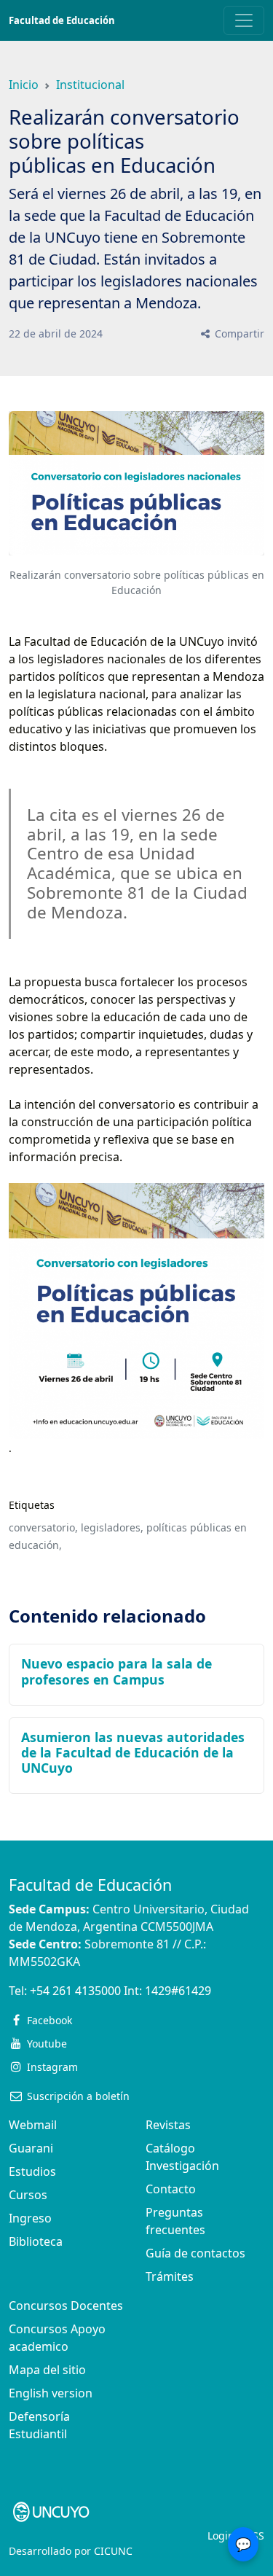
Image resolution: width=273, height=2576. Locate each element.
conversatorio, (43, 1527)
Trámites (170, 2276)
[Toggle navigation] (244, 20)
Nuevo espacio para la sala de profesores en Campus (116, 1671)
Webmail (33, 2125)
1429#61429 (178, 1991)
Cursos (28, 2195)
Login (221, 2536)
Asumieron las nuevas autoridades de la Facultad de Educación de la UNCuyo (133, 1752)
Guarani (31, 2148)
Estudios (32, 2171)
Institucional (90, 85)
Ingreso (30, 2218)
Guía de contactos (195, 2253)
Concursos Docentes (66, 2306)
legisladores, (112, 1527)
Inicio (24, 85)
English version (51, 2393)
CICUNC (113, 2551)
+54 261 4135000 (75, 1991)
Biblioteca (36, 2241)
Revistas (168, 2125)
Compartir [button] (238, 333)
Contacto (171, 2189)
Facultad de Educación (62, 20)
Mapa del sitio (47, 2370)
